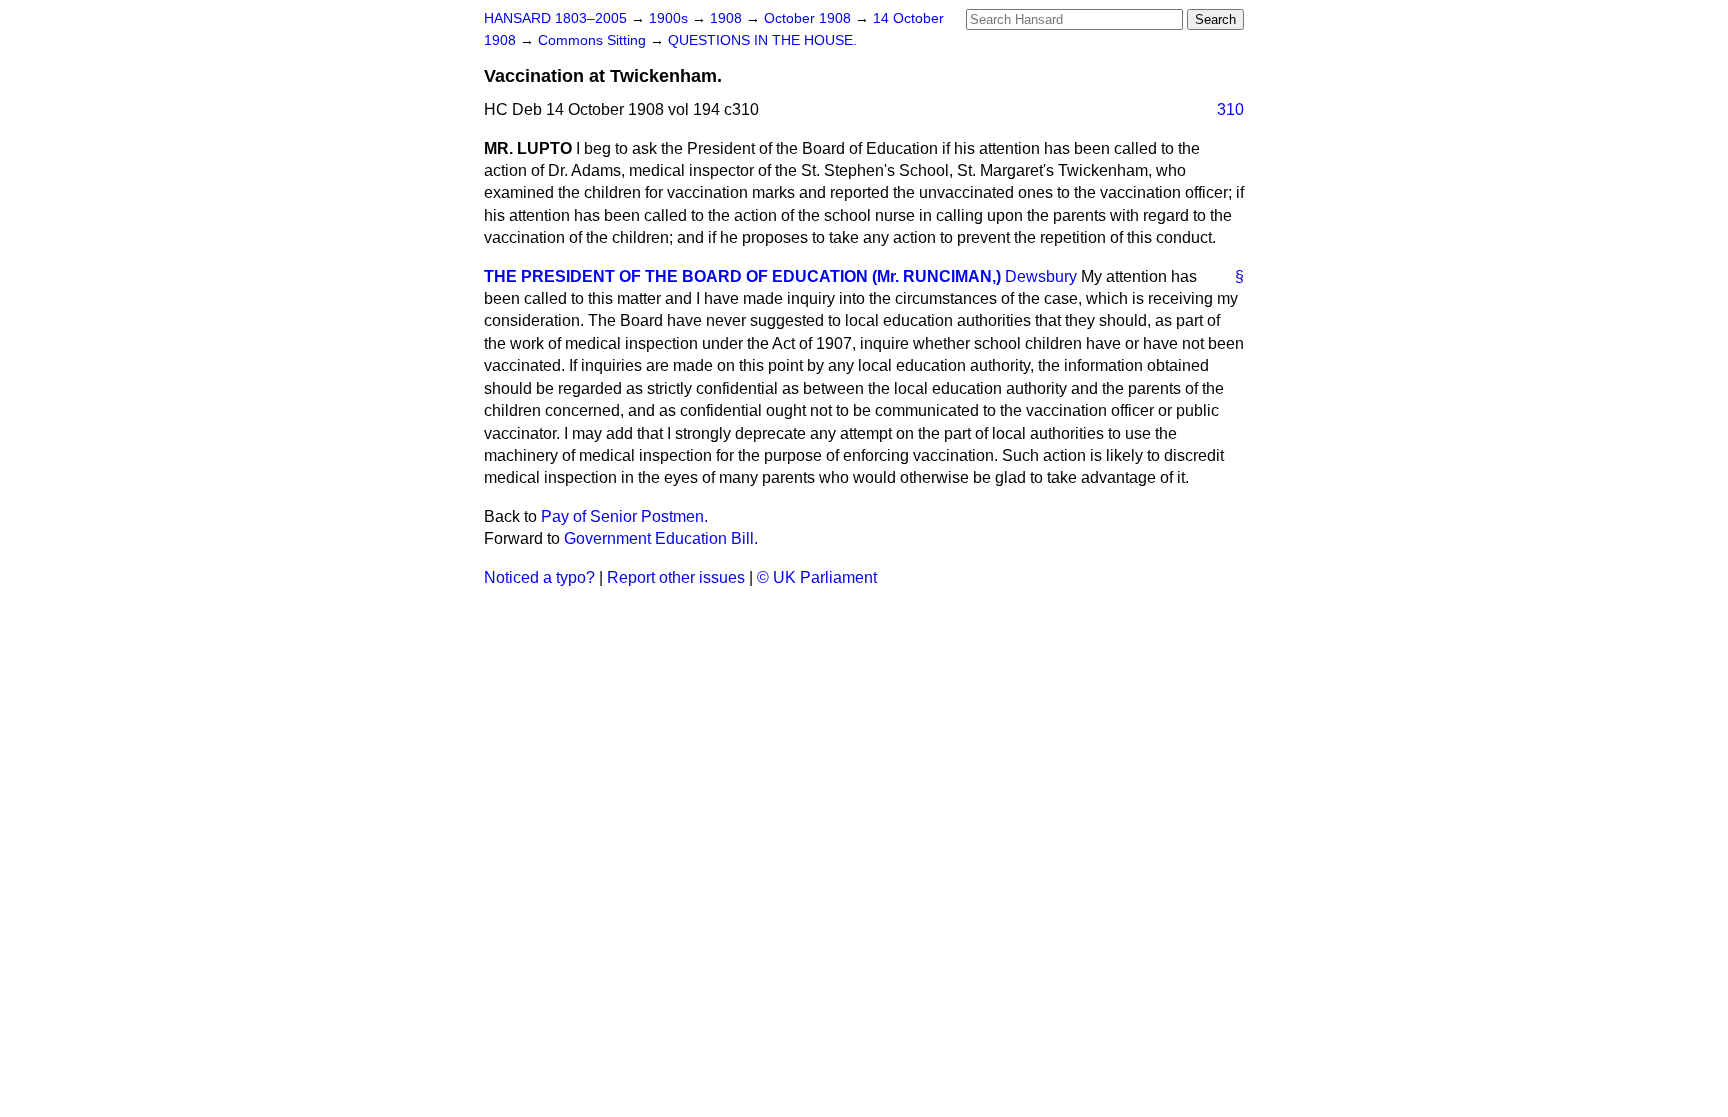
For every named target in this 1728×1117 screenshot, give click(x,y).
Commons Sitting (594, 40)
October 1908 (809, 18)
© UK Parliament (817, 577)
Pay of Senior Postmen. (624, 516)
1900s (670, 18)
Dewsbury (1041, 276)
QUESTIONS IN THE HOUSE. (762, 40)
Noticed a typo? (539, 577)
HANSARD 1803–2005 (555, 18)
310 (1230, 109)
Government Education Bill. (661, 538)
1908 (728, 18)
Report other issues (676, 577)
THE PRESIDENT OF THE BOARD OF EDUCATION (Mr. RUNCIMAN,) (742, 276)
